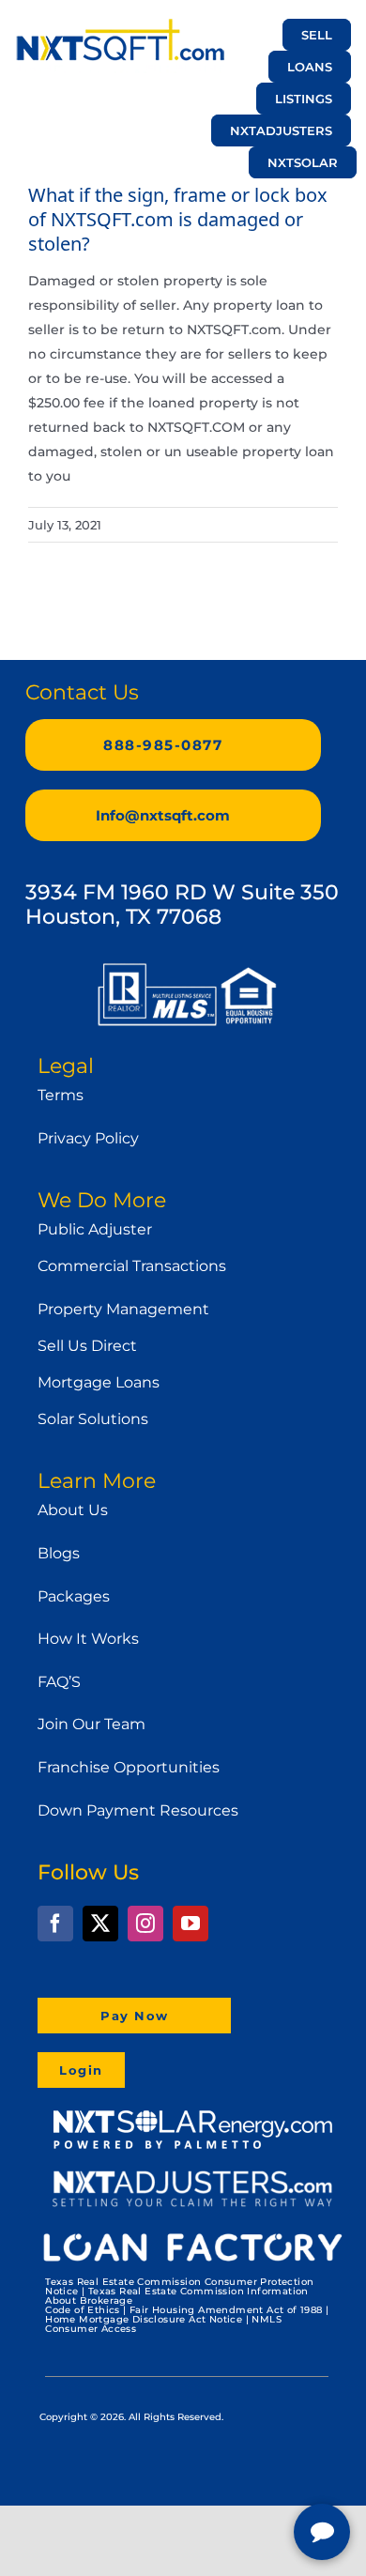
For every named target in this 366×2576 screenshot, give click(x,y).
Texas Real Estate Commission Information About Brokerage (177, 2296)
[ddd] (192, 2176)
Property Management (123, 1309)
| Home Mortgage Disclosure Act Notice (187, 2315)
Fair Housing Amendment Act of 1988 (226, 2310)
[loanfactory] (192, 2233)
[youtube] (191, 1924)
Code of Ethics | (85, 2310)
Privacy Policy (88, 1138)
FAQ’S (59, 1682)
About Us (73, 1510)
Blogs (59, 1553)
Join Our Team (91, 1724)
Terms (61, 1095)
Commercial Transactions (132, 1266)
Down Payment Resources (138, 1810)
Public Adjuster (95, 1229)
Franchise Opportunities (129, 1767)
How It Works (88, 1639)
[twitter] (100, 1924)
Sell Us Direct (87, 1346)
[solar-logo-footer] (192, 2113)
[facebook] (55, 1924)
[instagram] (145, 1924)
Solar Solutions (93, 1419)
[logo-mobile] (120, 25)
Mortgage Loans (99, 1382)
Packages (74, 1596)
